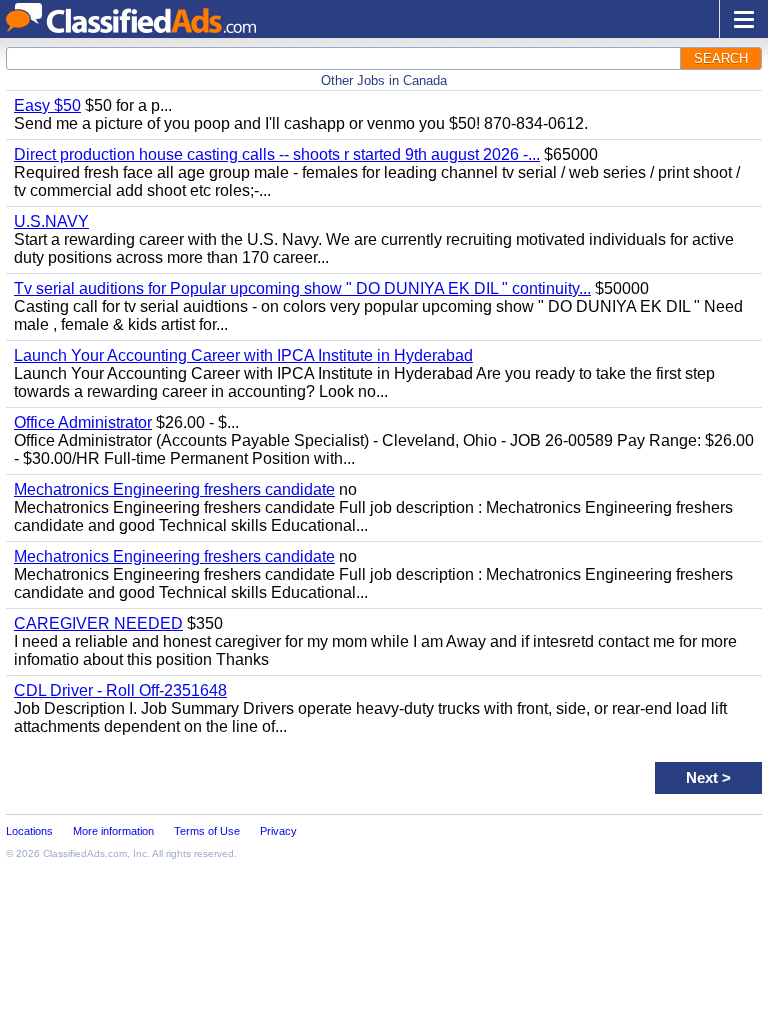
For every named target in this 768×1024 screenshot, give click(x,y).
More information (113, 831)
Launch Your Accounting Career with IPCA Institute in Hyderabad (243, 355)
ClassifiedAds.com (85, 853)
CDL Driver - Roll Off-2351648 (120, 690)
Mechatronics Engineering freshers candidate (174, 489)
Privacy (278, 831)
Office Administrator (83, 422)
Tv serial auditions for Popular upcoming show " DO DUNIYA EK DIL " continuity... (302, 288)
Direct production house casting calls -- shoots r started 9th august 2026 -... (277, 154)
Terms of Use (207, 831)
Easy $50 (47, 105)
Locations (29, 831)
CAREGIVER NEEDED (98, 623)
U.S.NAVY (51, 221)
